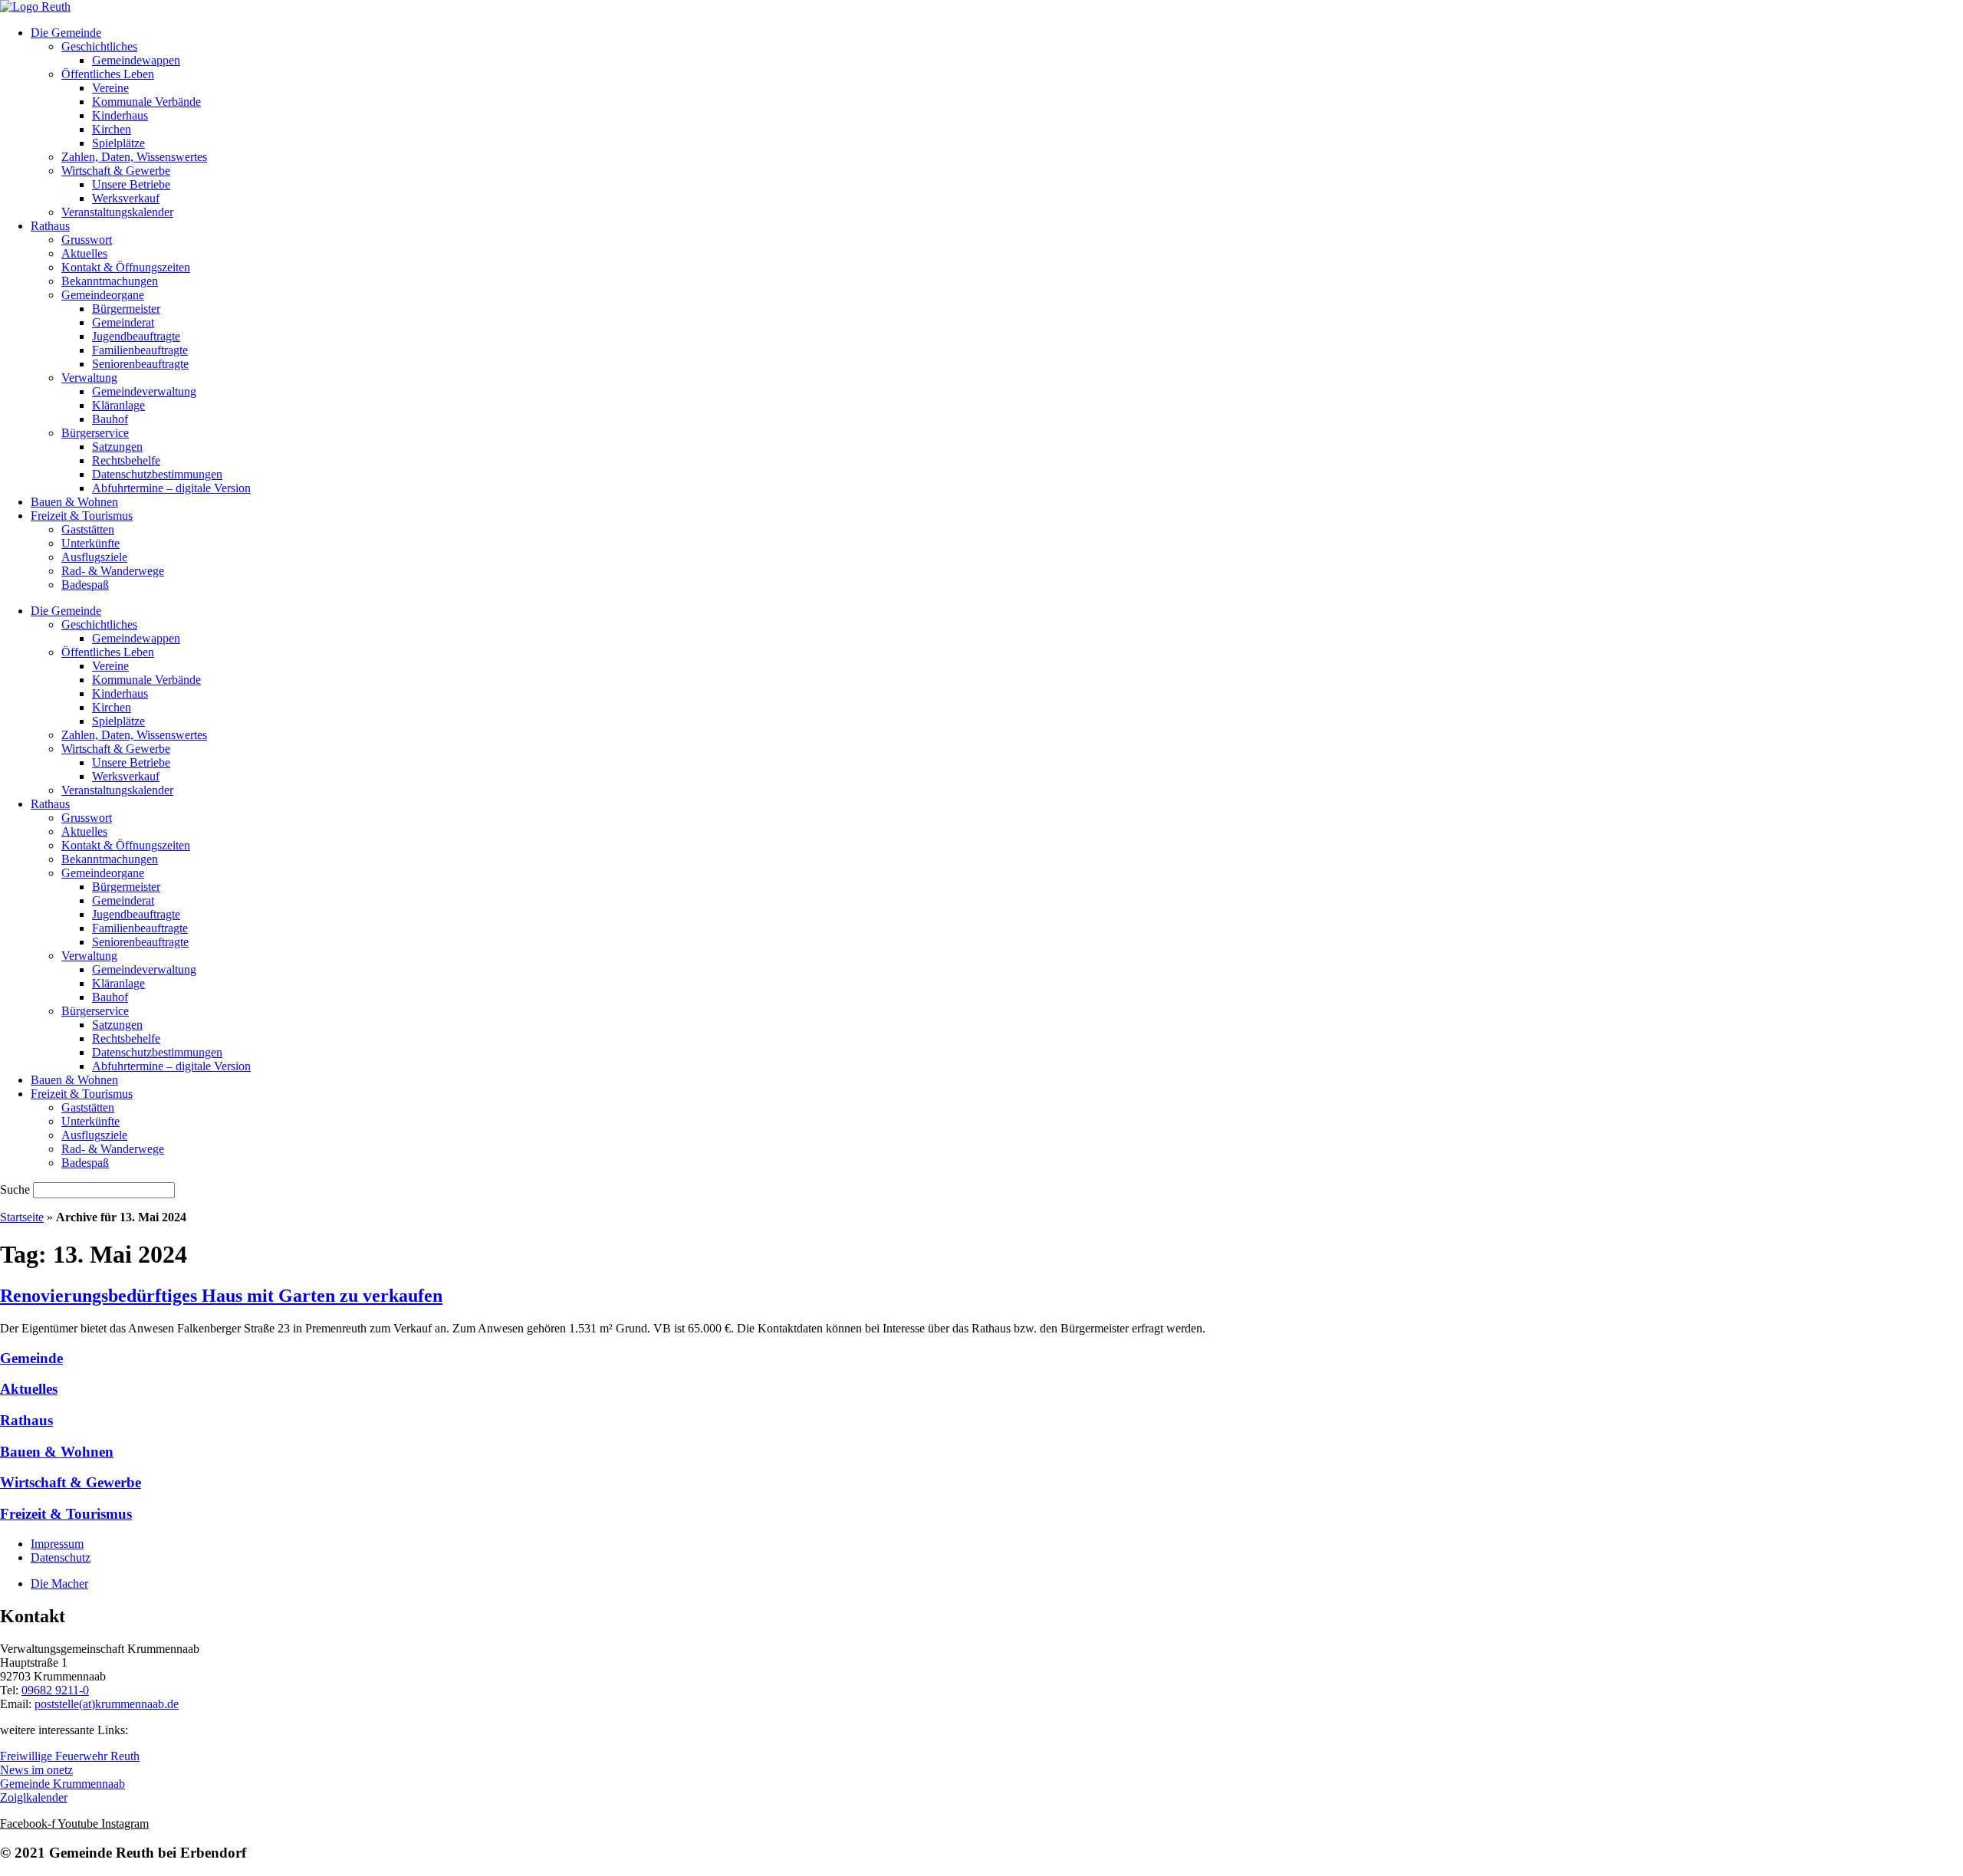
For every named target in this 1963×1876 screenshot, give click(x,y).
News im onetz (36, 1770)
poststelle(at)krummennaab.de (107, 1704)
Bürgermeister (126, 309)
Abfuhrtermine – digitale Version (171, 488)
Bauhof (110, 419)
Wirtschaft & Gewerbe (116, 171)
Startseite (22, 1217)
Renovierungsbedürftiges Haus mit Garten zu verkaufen (221, 1296)
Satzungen (117, 447)
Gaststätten (88, 529)
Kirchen (112, 129)
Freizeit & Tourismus (82, 516)
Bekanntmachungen (110, 281)
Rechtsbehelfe (126, 460)
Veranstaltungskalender (117, 212)
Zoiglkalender (34, 1797)
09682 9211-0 (55, 1690)
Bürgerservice (95, 433)
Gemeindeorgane (103, 295)
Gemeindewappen (136, 60)
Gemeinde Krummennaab (62, 1784)
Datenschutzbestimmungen (157, 474)
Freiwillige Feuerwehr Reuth (70, 1756)
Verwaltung (89, 378)
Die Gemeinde (66, 33)
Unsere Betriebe (131, 184)
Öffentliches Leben (108, 74)
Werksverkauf (126, 198)
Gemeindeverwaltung (144, 391)
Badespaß (85, 585)
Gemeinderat (123, 322)
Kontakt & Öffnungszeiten (126, 267)
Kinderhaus (120, 115)
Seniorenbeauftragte (140, 364)
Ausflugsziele (94, 557)
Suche (15, 1189)
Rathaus (50, 226)
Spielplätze (118, 143)
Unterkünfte (90, 543)
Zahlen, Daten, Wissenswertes (134, 157)
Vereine (110, 88)
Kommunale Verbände (146, 102)
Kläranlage (118, 405)
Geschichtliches (99, 46)
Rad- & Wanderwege (113, 571)
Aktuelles (84, 253)
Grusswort (87, 240)
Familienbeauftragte (140, 350)
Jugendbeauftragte (136, 336)
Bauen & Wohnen (74, 502)
